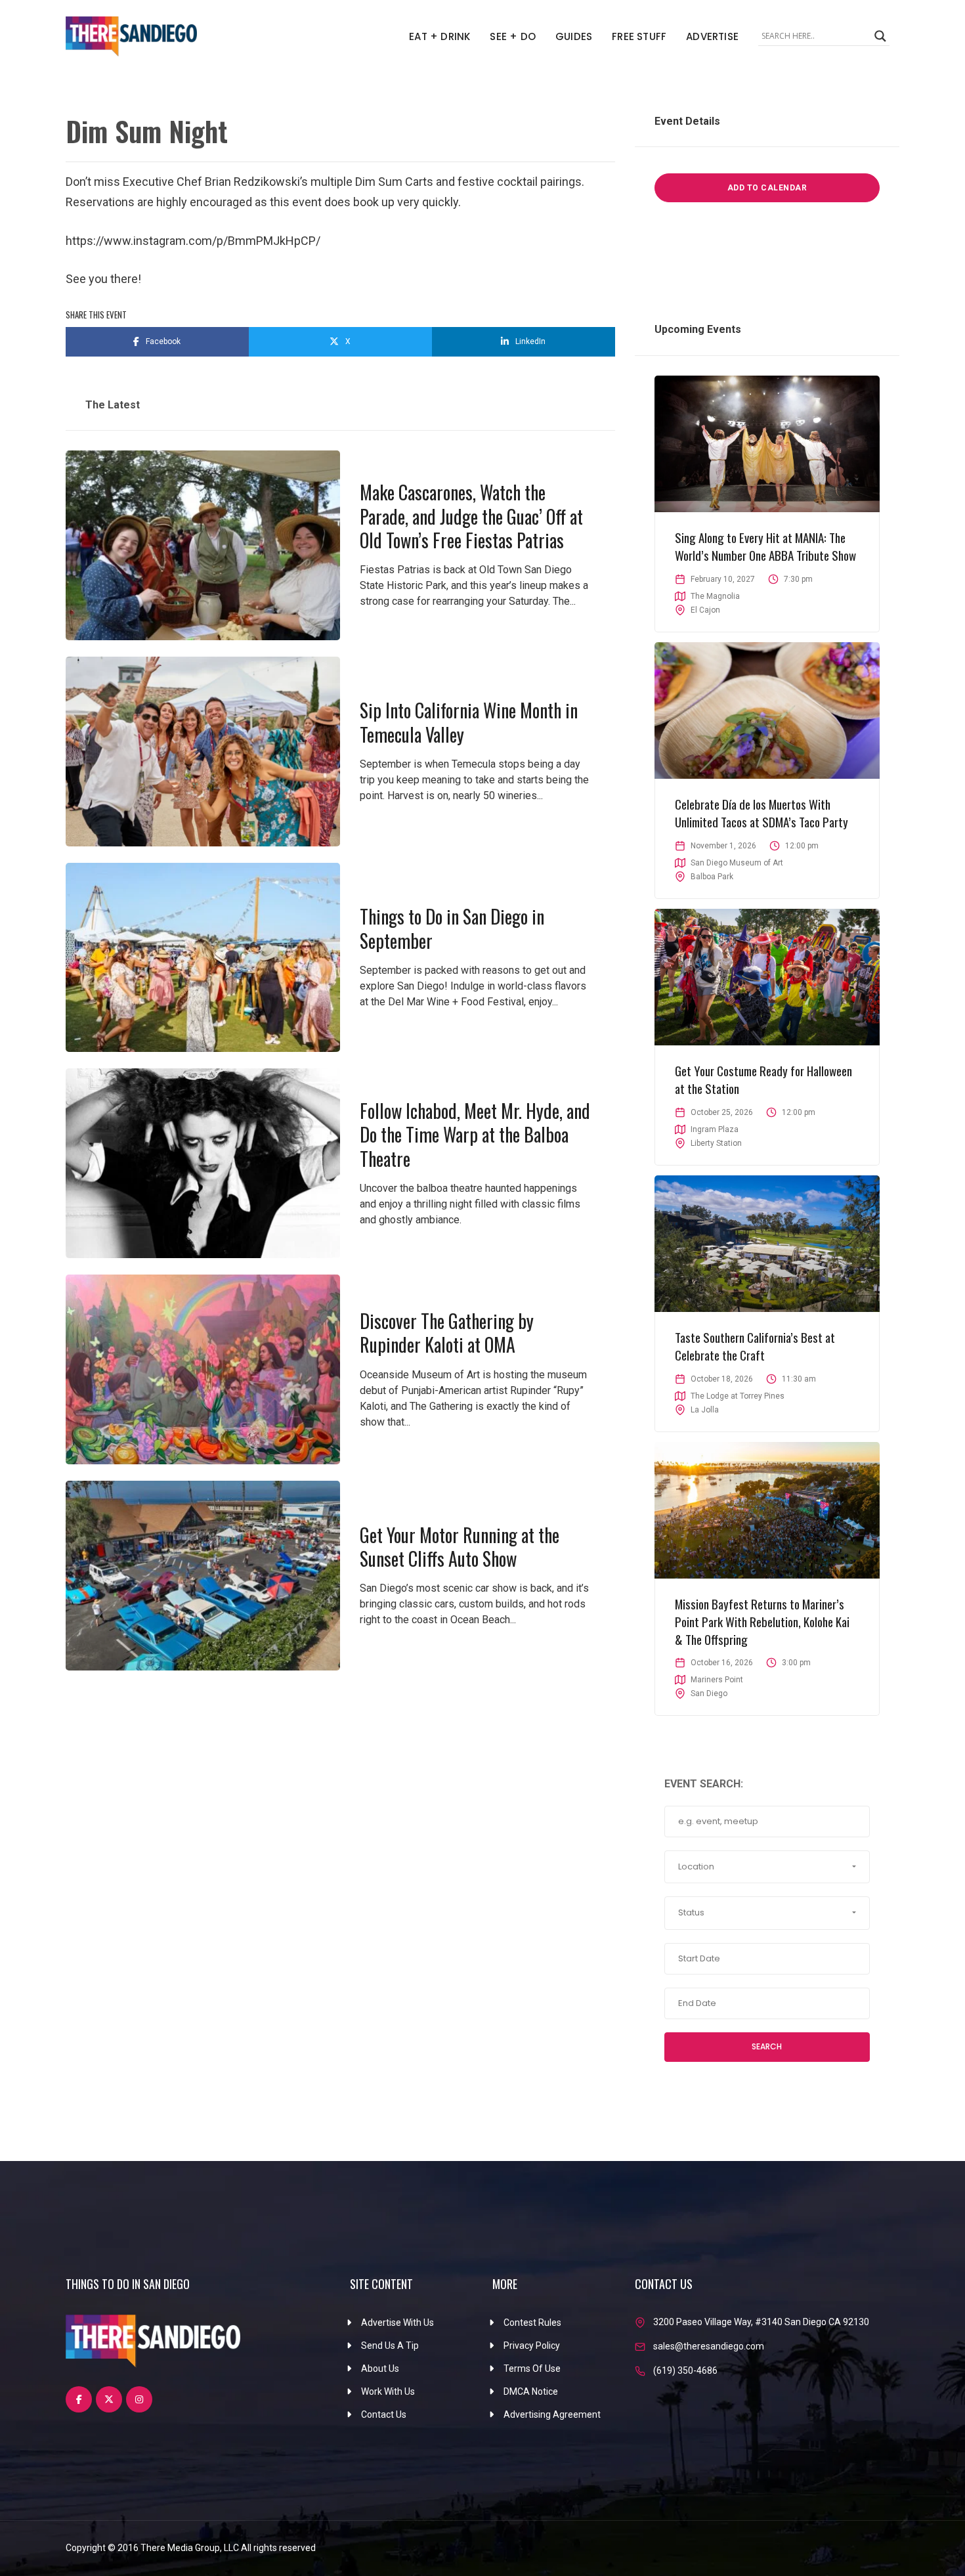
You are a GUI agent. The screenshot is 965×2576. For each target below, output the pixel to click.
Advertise (712, 36)
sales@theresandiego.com (709, 2346)
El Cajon (705, 610)
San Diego (709, 1693)
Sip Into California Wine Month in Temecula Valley (469, 722)
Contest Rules (532, 2323)
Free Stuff (639, 36)
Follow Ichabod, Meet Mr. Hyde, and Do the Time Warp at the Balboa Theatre (475, 1135)
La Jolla (705, 1410)
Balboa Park (712, 877)
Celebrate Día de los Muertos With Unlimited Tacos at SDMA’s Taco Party (761, 813)
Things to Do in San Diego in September (452, 928)
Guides (574, 36)
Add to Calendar (767, 188)
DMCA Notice (531, 2391)
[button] (767, 1867)
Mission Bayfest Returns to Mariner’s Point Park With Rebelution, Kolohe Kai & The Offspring (762, 1621)
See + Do (513, 36)
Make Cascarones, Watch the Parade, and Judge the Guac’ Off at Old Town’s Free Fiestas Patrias (471, 516)
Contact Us (384, 2414)
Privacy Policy (532, 2346)
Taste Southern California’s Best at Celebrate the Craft (755, 1346)
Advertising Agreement (552, 2414)
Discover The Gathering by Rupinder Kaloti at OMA (447, 1333)
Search (767, 2046)
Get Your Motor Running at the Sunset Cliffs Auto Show (460, 1547)
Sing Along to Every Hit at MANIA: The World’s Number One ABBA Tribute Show (765, 546)
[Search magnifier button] (880, 36)
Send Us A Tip (390, 2346)
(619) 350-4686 (685, 2370)
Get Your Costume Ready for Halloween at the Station (763, 1079)
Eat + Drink (440, 36)
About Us (380, 2369)
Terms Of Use (532, 2369)
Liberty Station (716, 1143)
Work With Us (388, 2391)
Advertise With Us (397, 2323)
